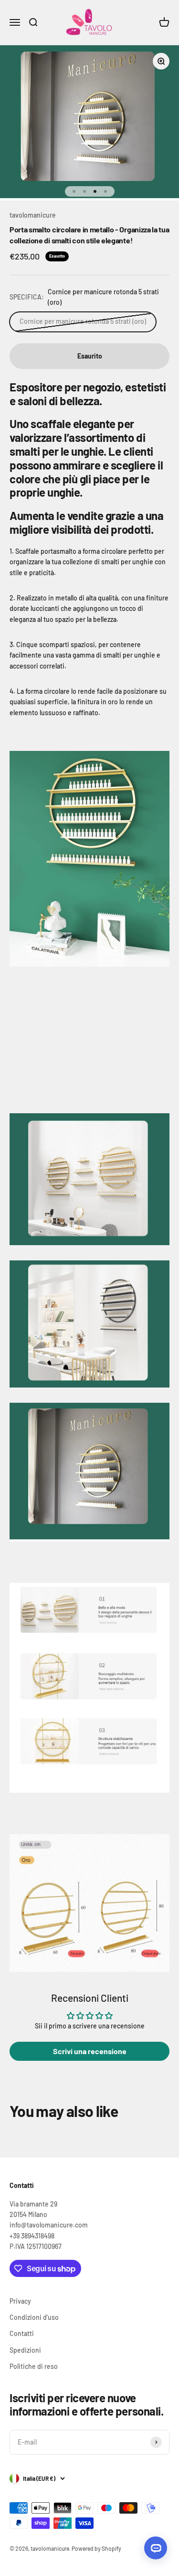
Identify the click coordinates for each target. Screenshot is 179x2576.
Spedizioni (25, 2350)
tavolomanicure (33, 215)
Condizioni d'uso (34, 2317)
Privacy (20, 2301)
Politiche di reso (34, 2366)
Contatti (22, 2333)
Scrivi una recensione (90, 2051)
